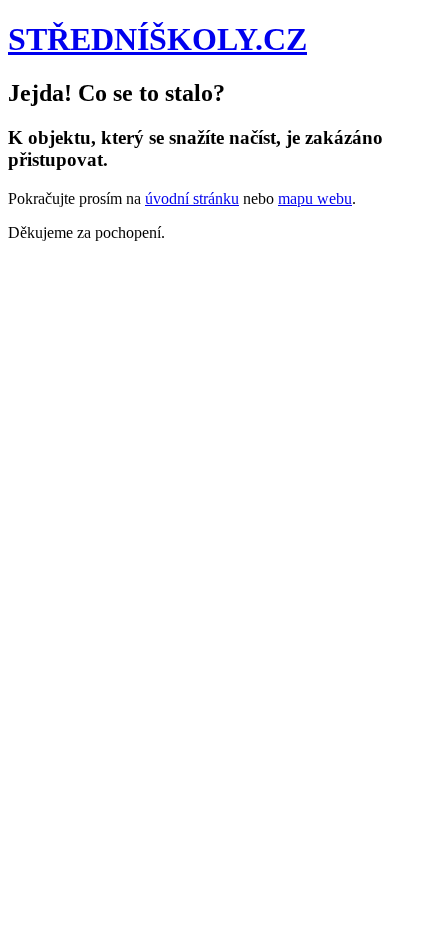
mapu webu (315, 198)
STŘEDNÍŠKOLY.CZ (157, 39)
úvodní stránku (192, 198)
